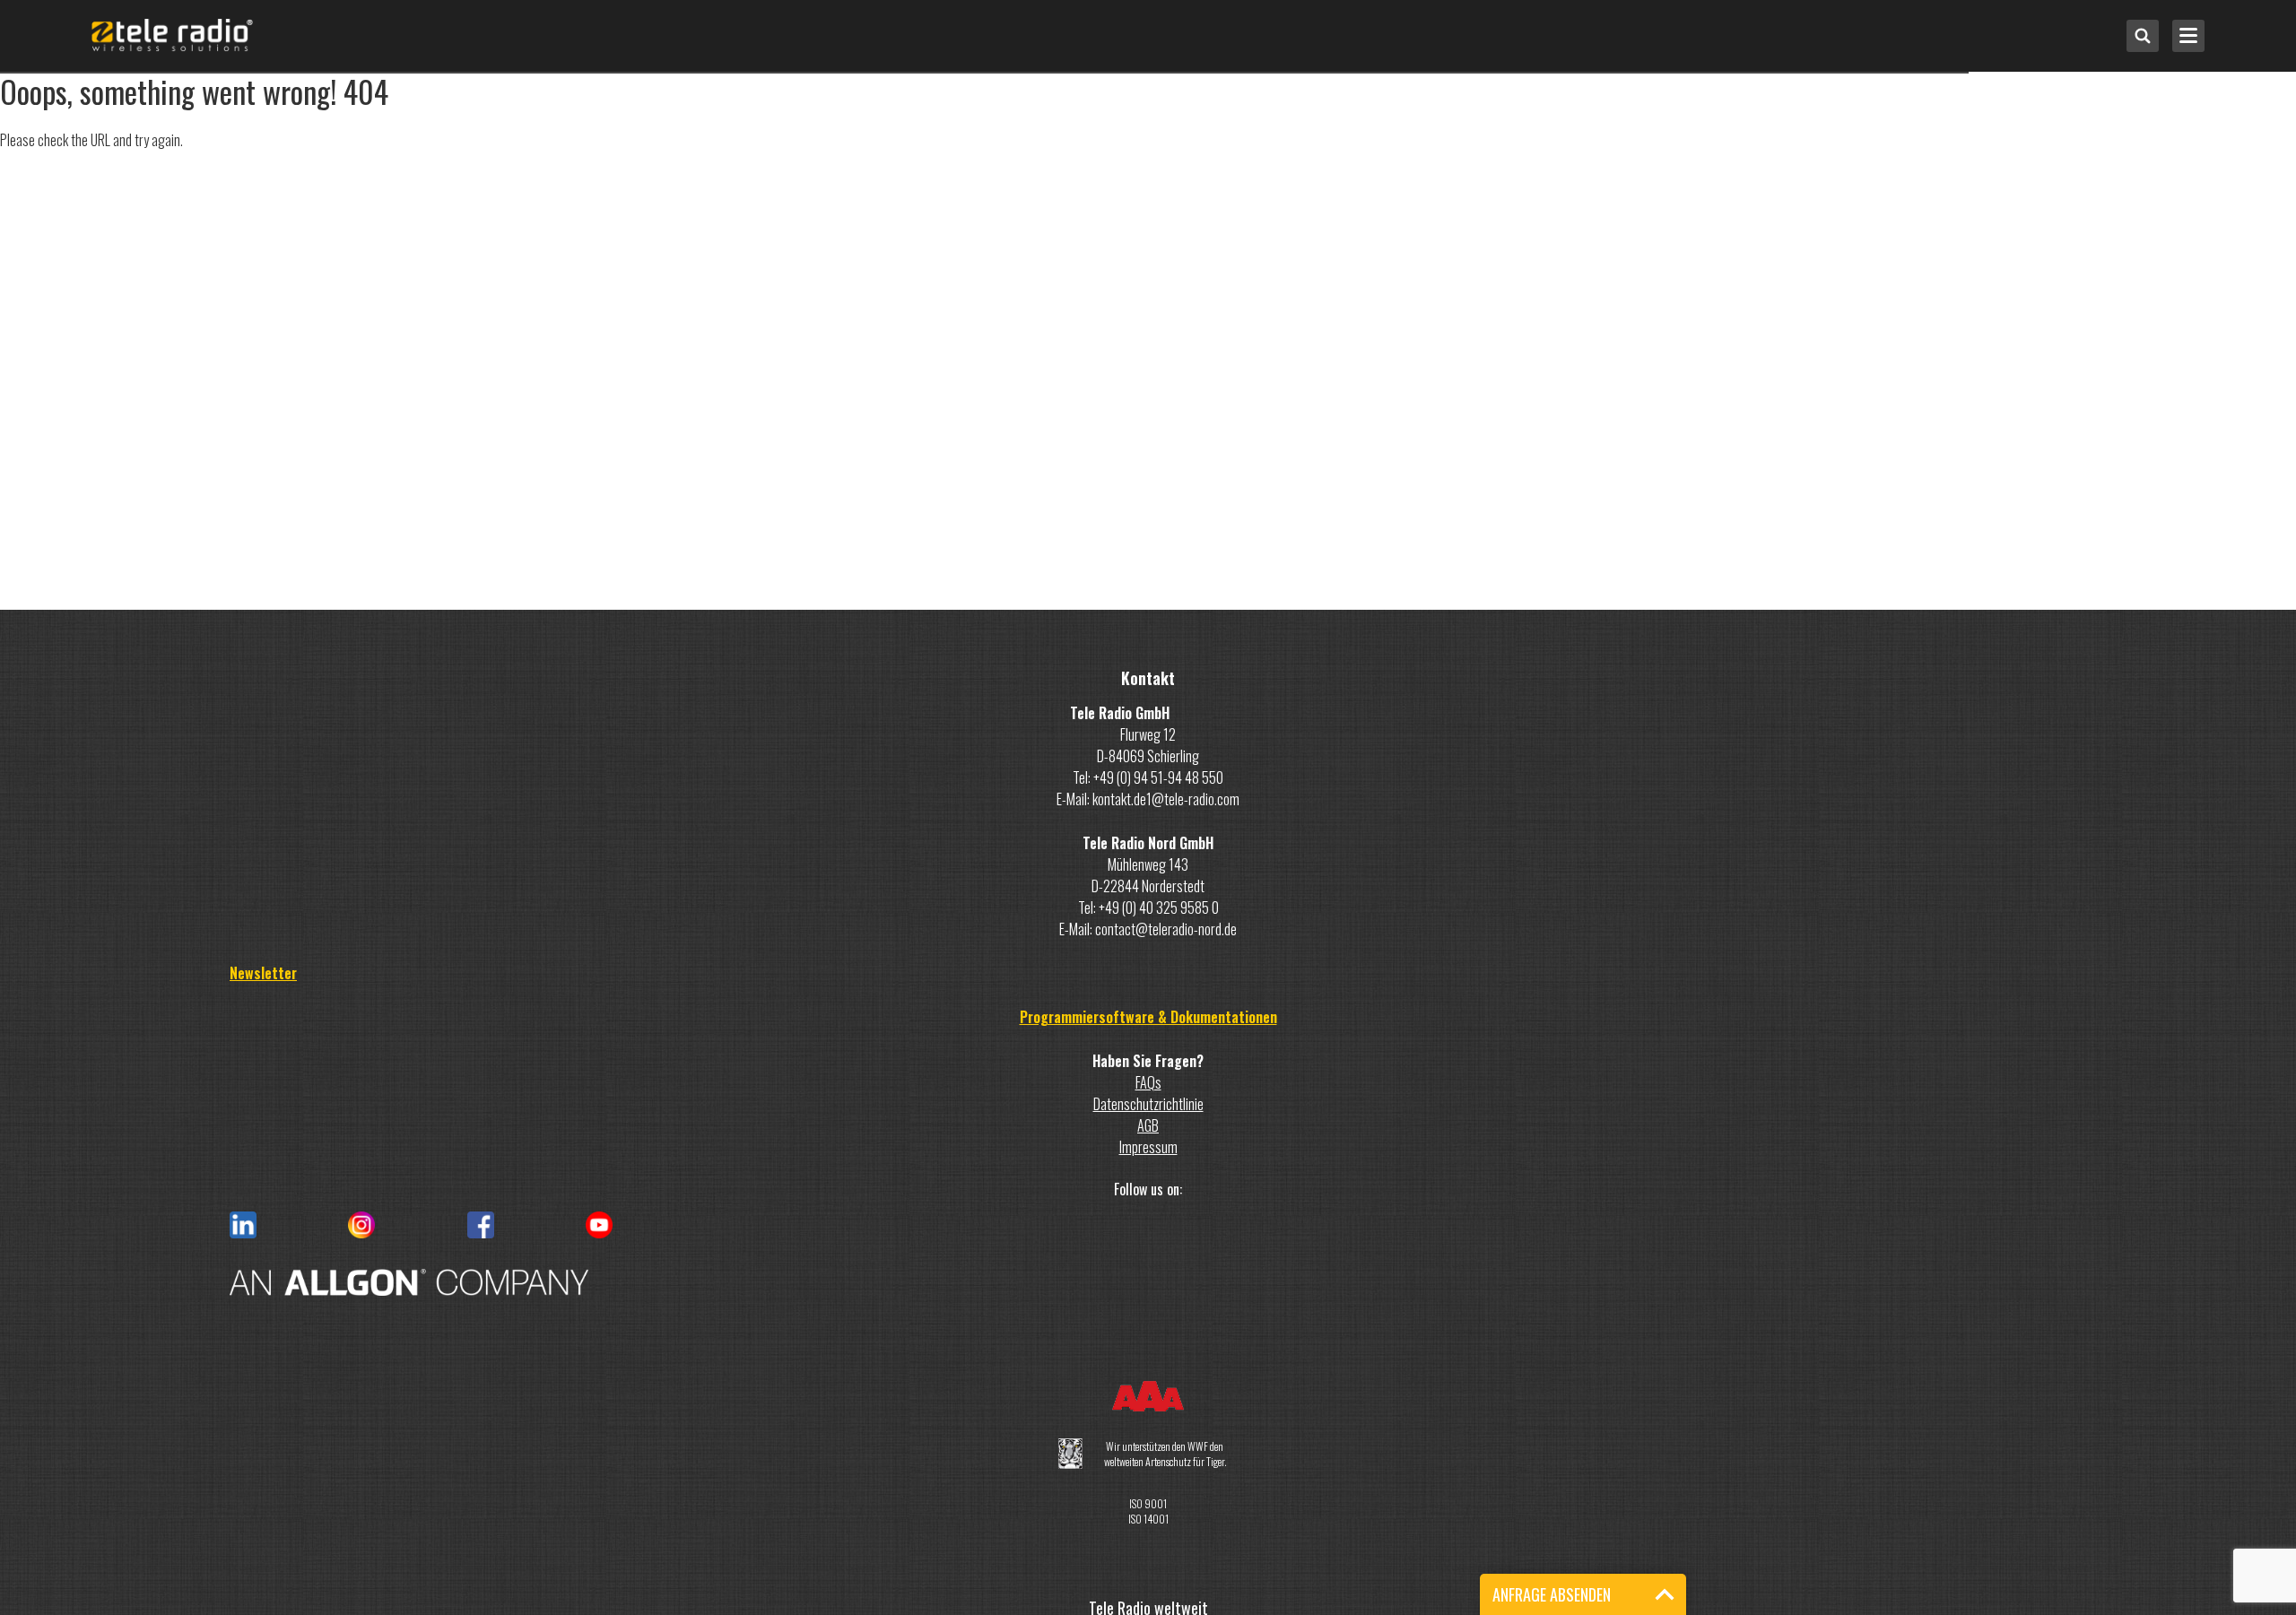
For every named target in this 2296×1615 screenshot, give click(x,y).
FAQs (1148, 1082)
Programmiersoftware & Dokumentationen (1148, 1017)
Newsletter (263, 973)
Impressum (1148, 1147)
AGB (1148, 1125)
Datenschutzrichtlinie (1148, 1104)
